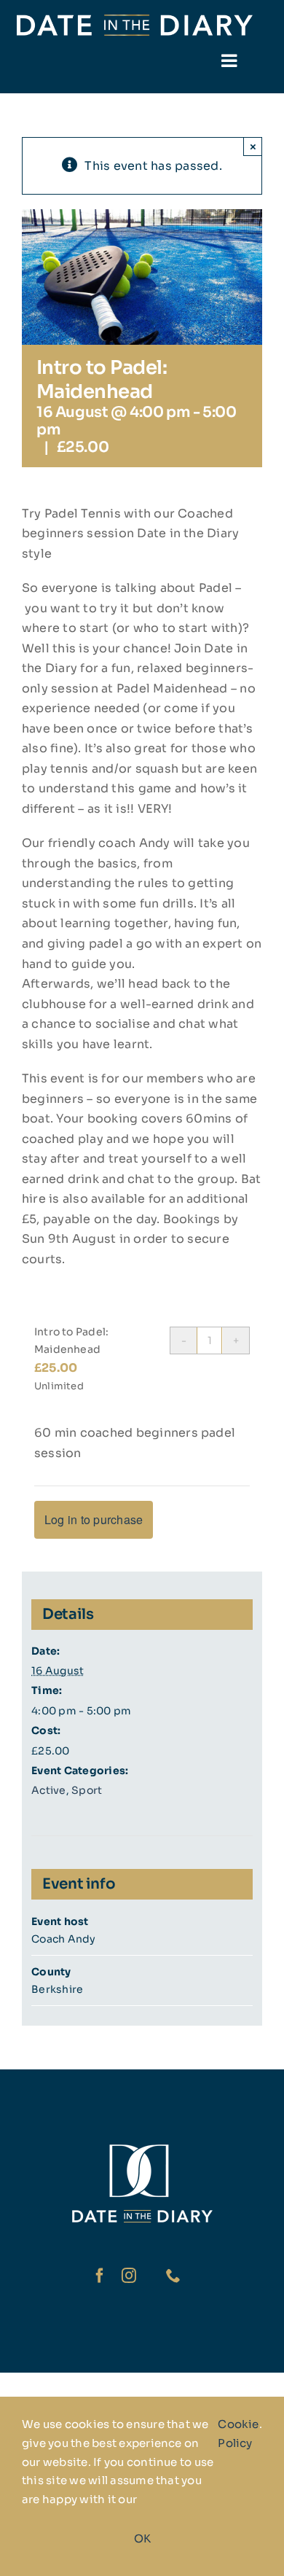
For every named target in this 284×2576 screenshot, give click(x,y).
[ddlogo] (134, 20)
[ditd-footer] (142, 2148)
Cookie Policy (238, 2433)
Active (48, 1790)
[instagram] (129, 2276)
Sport (87, 1790)
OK (142, 2538)
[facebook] (100, 2276)
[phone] (173, 2276)
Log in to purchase (94, 1519)
